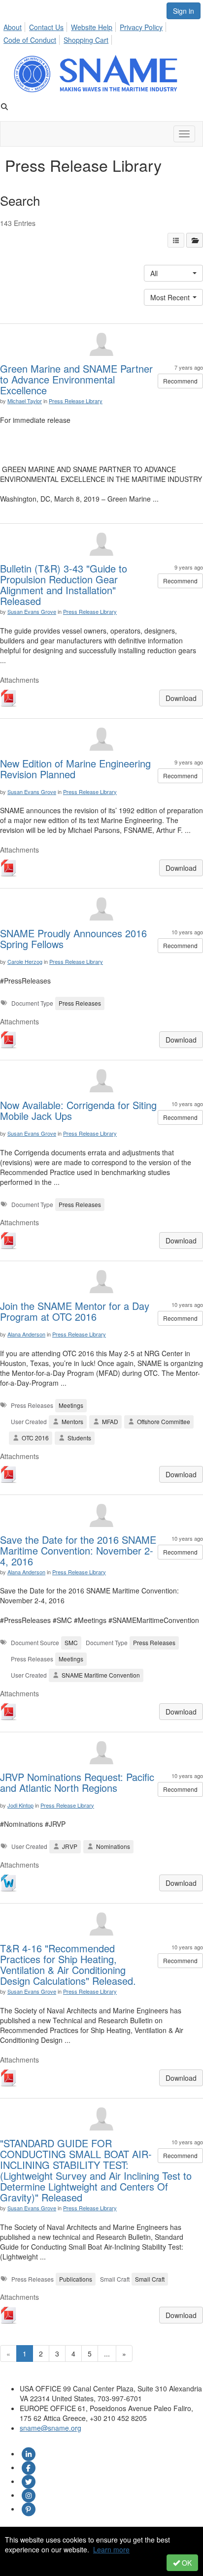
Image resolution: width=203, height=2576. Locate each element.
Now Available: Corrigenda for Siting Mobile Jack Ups (78, 1110)
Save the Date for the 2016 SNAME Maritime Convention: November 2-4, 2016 (78, 1550)
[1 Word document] (9, 1884)
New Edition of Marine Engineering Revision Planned (75, 769)
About (13, 27)
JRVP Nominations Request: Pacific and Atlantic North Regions (77, 1782)
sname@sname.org (51, 2428)
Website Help (92, 27)
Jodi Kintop (20, 1805)
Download (181, 698)
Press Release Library (76, 401)
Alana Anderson (26, 1334)
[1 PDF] (9, 699)
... (107, 2353)
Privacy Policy (141, 27)
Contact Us (46, 27)
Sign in (184, 11)
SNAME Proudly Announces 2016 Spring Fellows (73, 938)
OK (186, 2563)
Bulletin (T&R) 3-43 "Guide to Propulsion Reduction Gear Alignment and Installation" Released (64, 585)
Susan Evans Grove (32, 611)
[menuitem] (15, 26)
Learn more (111, 2549)
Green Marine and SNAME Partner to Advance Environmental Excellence (76, 379)
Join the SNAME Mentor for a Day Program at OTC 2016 (75, 1311)
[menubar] (101, 32)
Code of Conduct (30, 40)
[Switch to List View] (176, 240)
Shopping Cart (86, 40)
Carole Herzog (25, 961)
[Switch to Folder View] (195, 240)
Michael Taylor (25, 401)
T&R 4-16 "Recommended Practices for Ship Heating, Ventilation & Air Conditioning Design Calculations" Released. (68, 1964)
